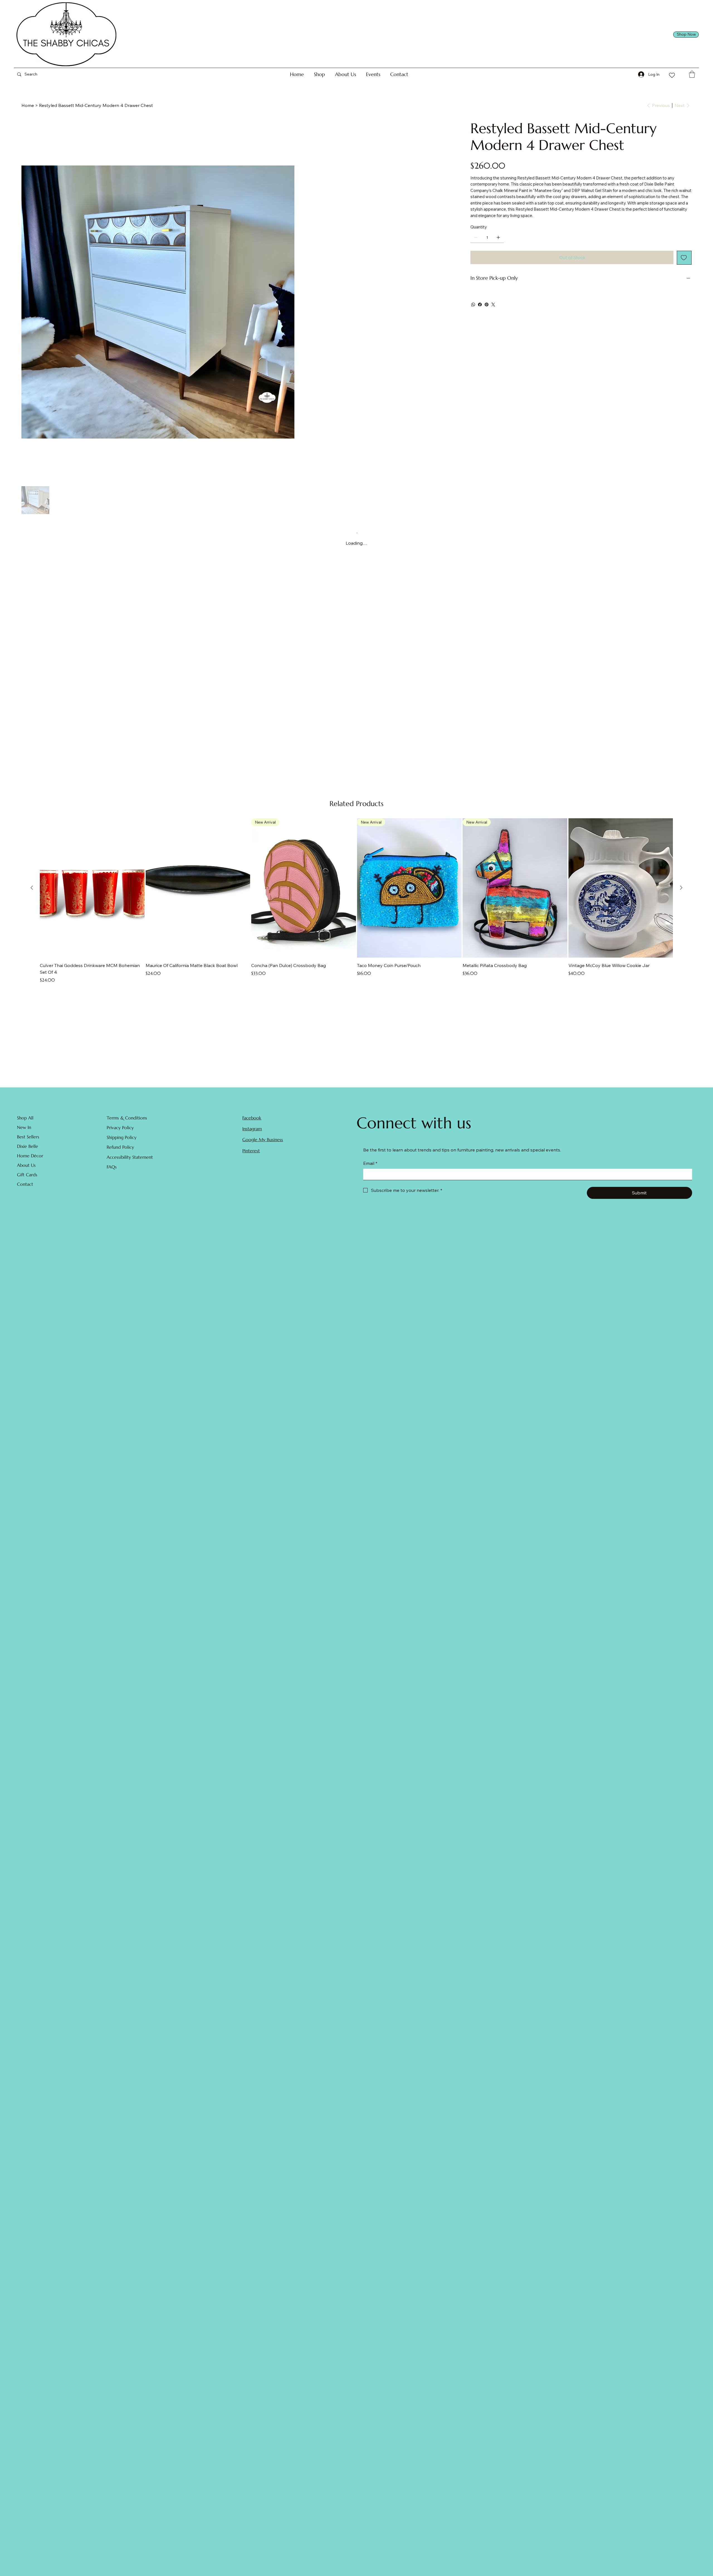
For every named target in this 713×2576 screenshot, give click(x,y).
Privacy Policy (120, 1132)
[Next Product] (681, 893)
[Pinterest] (487, 305)
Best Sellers (28, 1141)
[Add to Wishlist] (684, 258)
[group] (356, 906)
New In (24, 1132)
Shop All (25, 1123)
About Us (26, 1170)
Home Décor (30, 1160)
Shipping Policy (122, 1142)
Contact (25, 1189)
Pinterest (251, 1155)
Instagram (252, 1133)
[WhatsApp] (473, 305)
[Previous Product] (32, 893)
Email (370, 1168)
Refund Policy (120, 1152)
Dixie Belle (28, 1151)
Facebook (252, 1123)
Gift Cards (27, 1179)
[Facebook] (480, 305)
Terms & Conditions (127, 1123)
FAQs (112, 1172)
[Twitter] (493, 305)
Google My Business (263, 1145)
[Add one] (498, 237)
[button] (319, 74)
